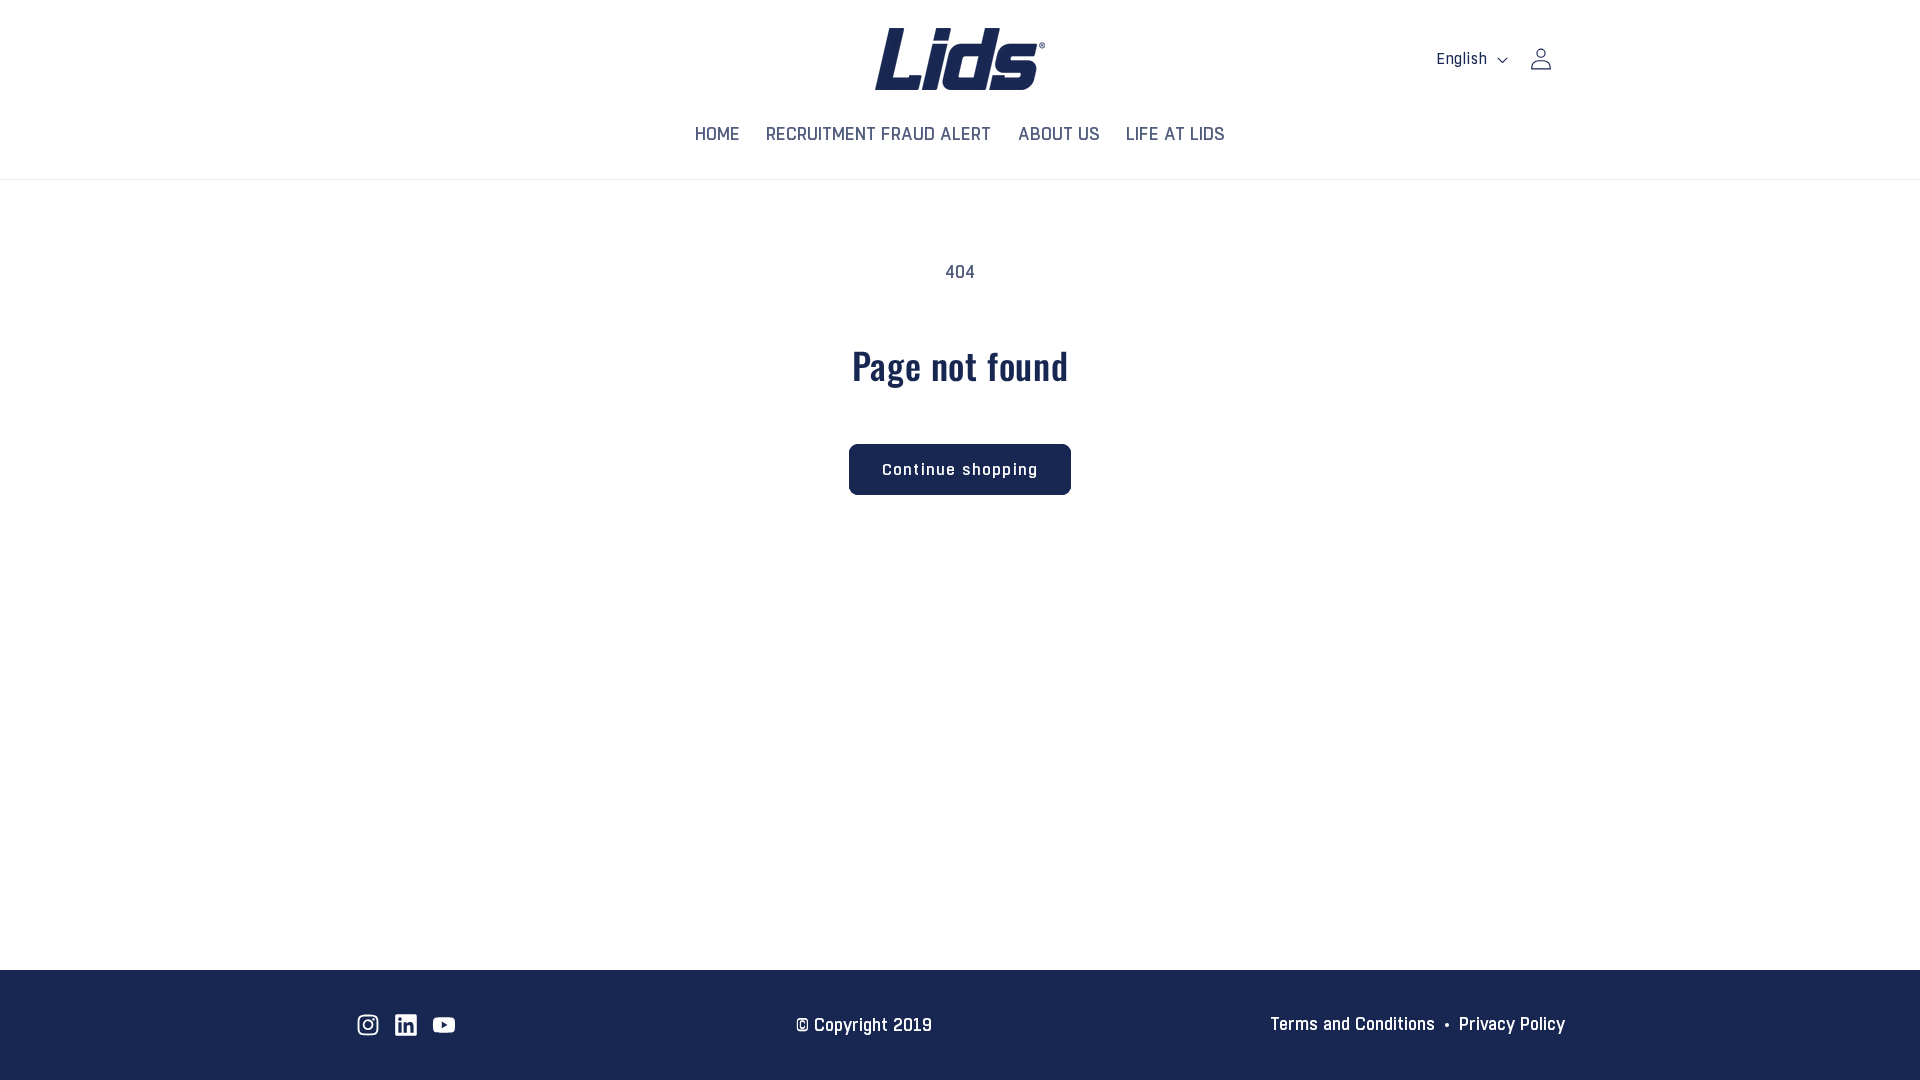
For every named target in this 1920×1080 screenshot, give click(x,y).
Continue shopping (960, 469)
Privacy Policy (1512, 1025)
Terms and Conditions (1352, 1025)
